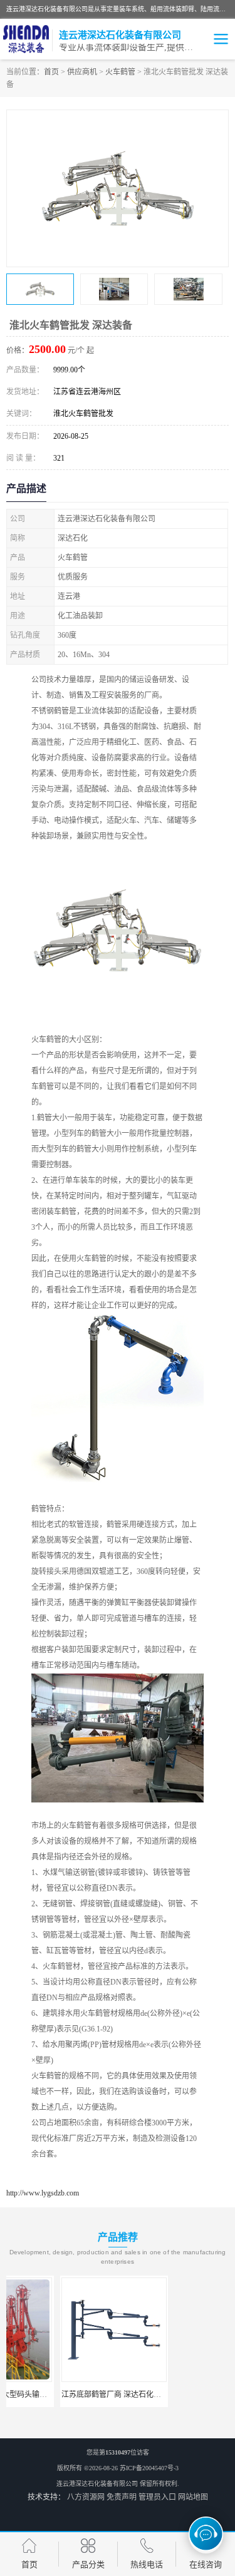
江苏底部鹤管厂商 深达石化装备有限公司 (77, 2395)
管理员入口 (157, 2497)
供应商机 (82, 72)
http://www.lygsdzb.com (43, 2193)
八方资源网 (86, 2497)
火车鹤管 (120, 72)
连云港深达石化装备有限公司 (97, 2484)
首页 (51, 72)
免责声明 (122, 2497)
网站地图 (193, 2497)
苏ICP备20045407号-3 (149, 2468)
